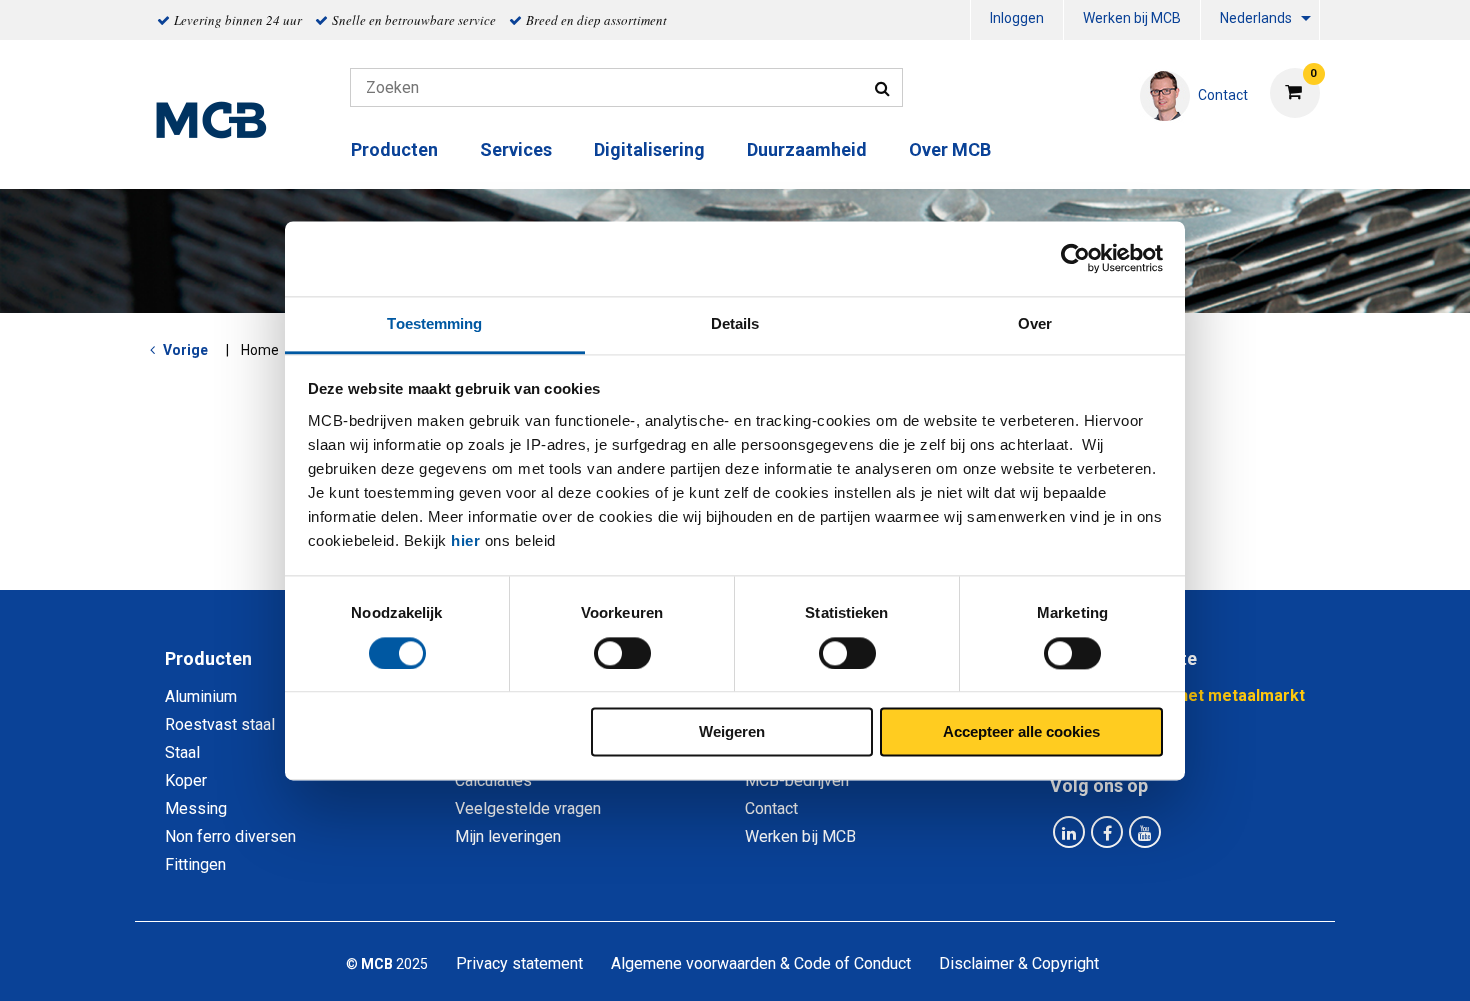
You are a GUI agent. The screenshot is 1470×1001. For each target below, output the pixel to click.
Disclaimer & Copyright (1019, 963)
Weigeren (732, 732)
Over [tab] (1035, 323)
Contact (771, 808)
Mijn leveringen (508, 836)
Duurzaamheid (807, 149)
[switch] (622, 653)
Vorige (185, 350)
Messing (196, 808)
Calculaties (493, 780)
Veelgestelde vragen (528, 808)
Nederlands (1256, 18)
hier (465, 540)
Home (260, 350)
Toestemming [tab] (434, 323)
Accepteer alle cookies (1021, 732)
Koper (186, 780)
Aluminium (201, 696)
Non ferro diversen (230, 836)
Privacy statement (519, 963)
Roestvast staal (220, 724)
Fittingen (195, 864)
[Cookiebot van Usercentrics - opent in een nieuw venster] (1075, 258)
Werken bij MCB (1132, 18)
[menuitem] (1017, 20)
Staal (182, 752)
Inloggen (1017, 18)
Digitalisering (649, 149)
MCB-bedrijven (797, 780)
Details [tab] (735, 323)
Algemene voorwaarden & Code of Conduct (761, 963)
